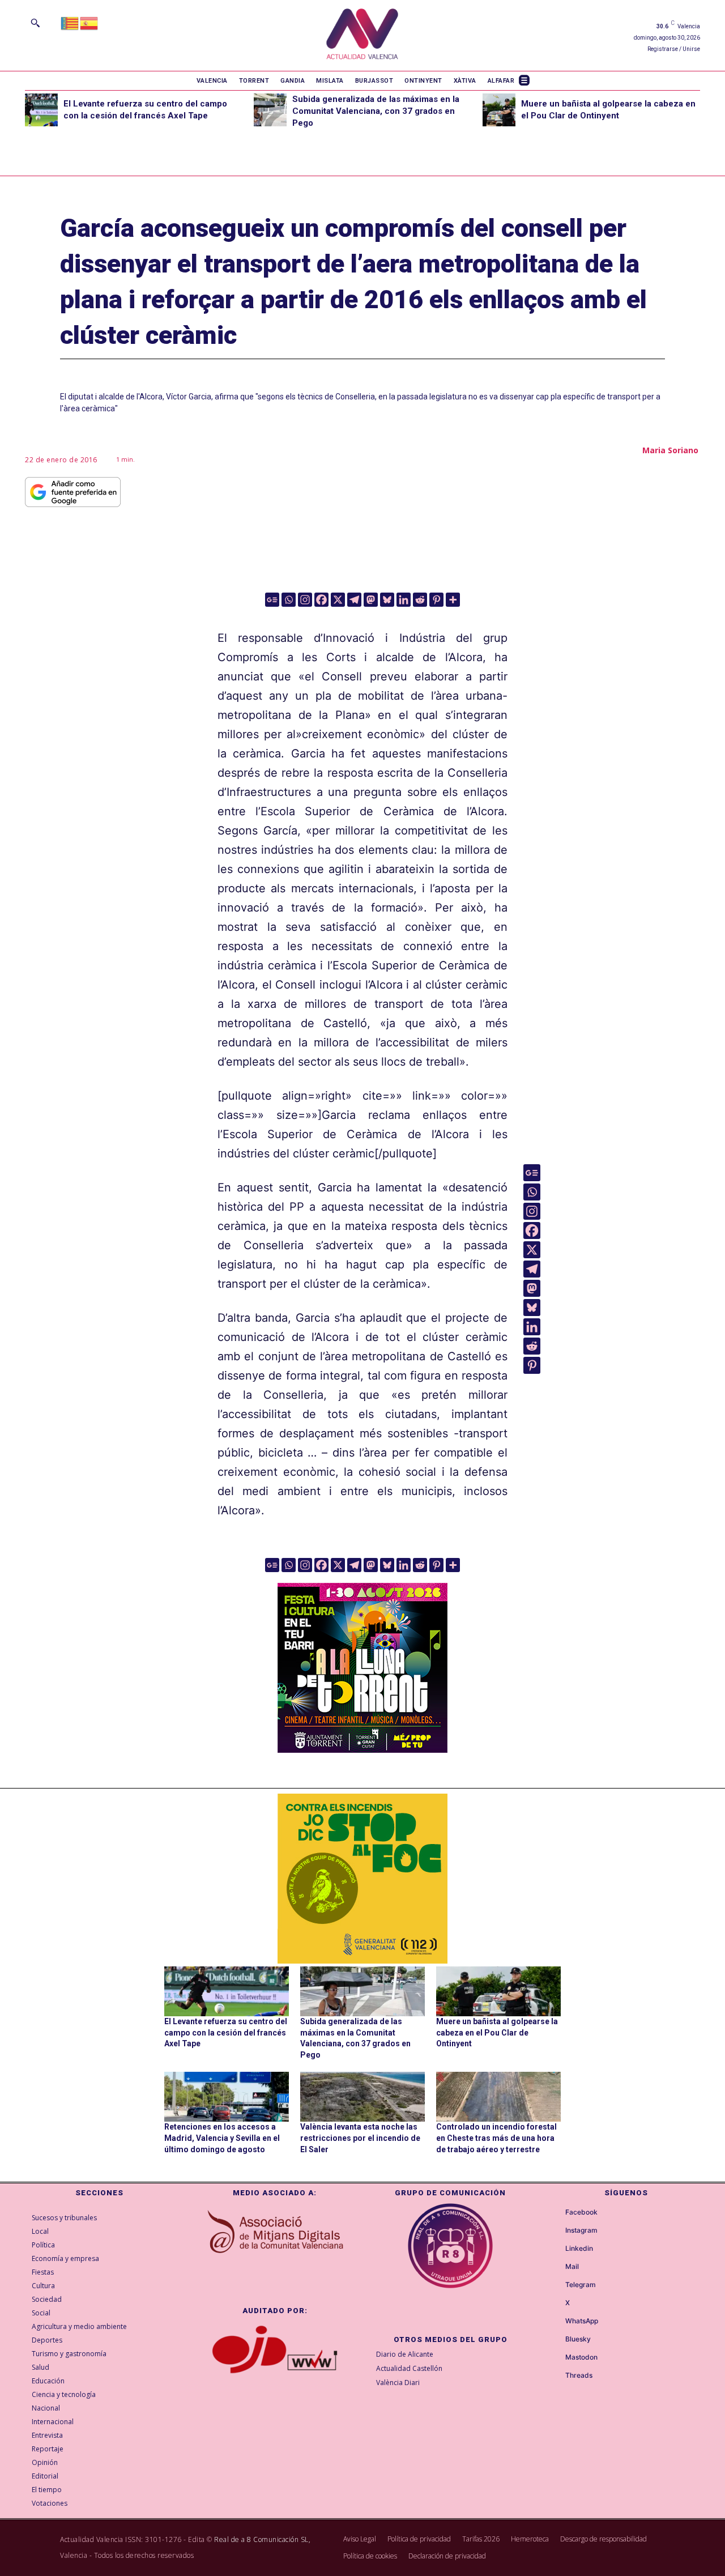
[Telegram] (354, 600)
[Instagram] (305, 600)
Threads (579, 2375)
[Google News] (272, 600)
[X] (338, 600)
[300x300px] (362, 1749)
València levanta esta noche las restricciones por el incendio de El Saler (360, 2138)
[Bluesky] (387, 600)
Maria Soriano (670, 450)
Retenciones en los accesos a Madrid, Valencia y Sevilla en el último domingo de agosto (222, 2138)
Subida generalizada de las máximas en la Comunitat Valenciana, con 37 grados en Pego (376, 111)
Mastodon (581, 2357)
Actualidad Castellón (409, 2368)
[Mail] (555, 2267)
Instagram (581, 2230)
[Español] (89, 22)
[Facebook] (321, 600)
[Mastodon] (371, 600)
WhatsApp (582, 2321)
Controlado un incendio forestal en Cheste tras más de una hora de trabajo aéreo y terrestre (496, 2138)
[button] (35, 23)
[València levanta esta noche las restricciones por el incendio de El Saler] (362, 2097)
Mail (572, 2267)
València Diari (398, 2383)
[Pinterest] (436, 600)
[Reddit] (420, 600)
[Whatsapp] (289, 600)
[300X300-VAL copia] (362, 1879)
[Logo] (362, 35)
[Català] (70, 22)
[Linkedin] (404, 600)
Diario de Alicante (405, 2354)
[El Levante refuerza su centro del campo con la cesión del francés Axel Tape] (41, 110)
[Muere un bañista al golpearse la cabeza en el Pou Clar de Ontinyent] (499, 110)
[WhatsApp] (555, 2321)
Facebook (581, 2212)
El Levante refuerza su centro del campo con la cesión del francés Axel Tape (226, 2032)
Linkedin (579, 2249)
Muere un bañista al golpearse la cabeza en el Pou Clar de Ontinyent (497, 2032)
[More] (453, 600)
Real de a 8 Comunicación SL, (262, 2539)
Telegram (581, 2285)
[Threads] (555, 2375)
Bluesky (578, 2339)
